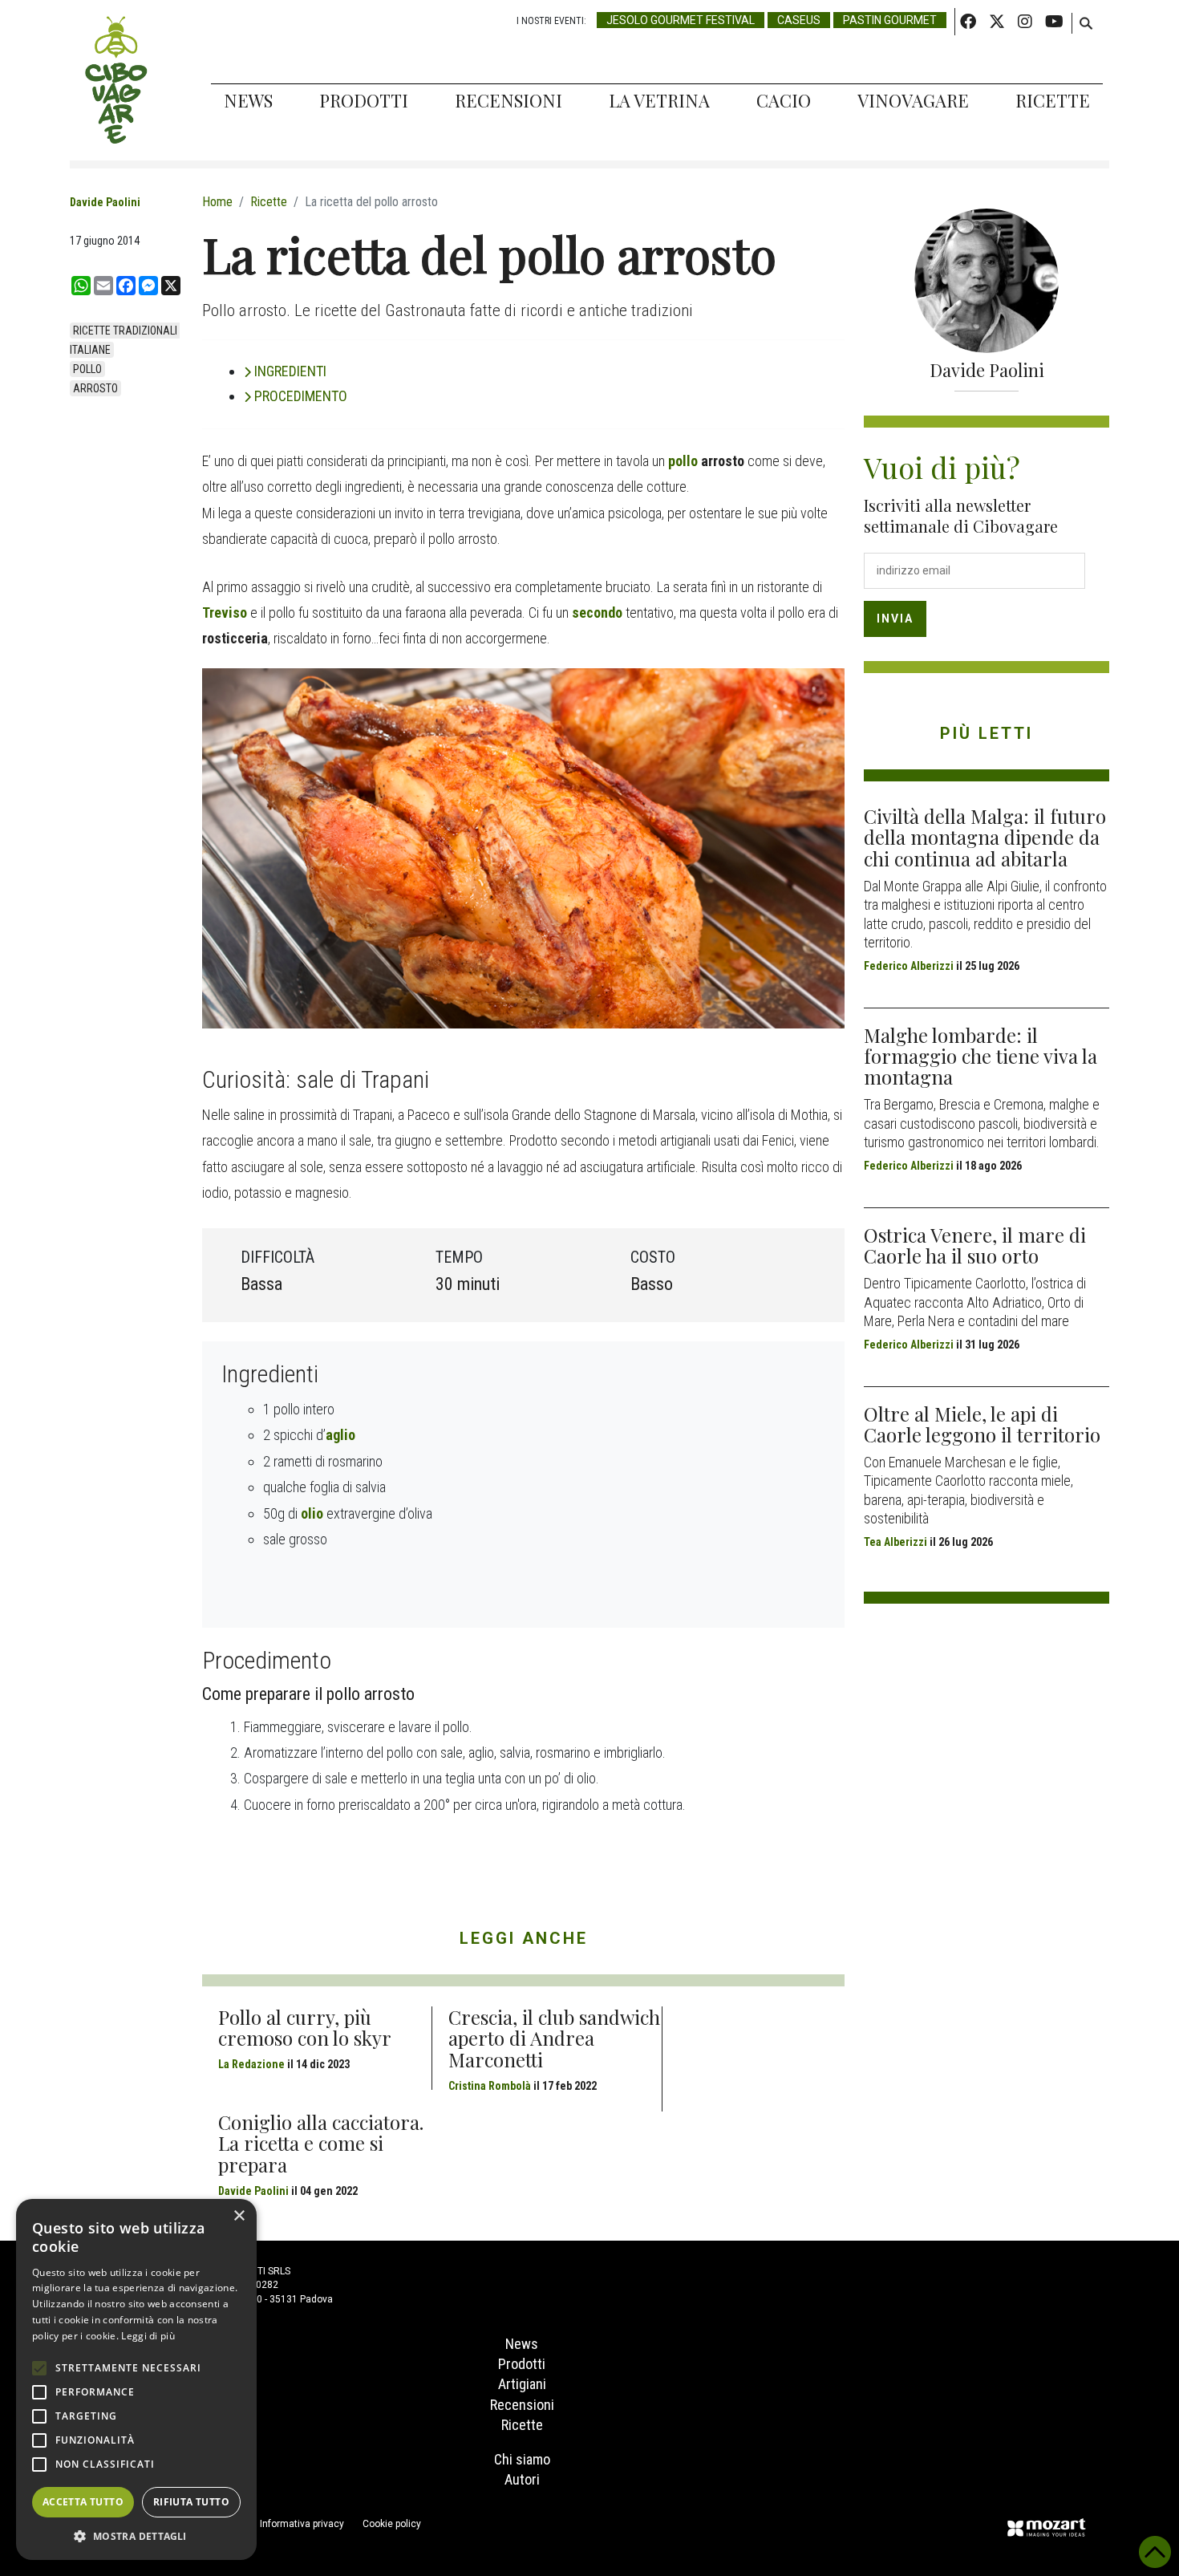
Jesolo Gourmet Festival (681, 20)
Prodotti (364, 100)
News (248, 100)
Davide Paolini (105, 202)
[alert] (136, 2379)
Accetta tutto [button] (83, 2502)
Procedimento (301, 396)
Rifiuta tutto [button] (191, 2502)
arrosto (95, 388)
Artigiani (522, 2384)
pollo (87, 369)
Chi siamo (522, 2459)
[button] (136, 2536)
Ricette (1053, 100)
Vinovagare (913, 100)
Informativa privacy (302, 2524)
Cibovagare (116, 80)
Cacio (784, 100)
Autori (522, 2479)
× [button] (239, 2216)
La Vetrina (659, 100)
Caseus (799, 20)
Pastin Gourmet (890, 20)
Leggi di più (148, 2336)
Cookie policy (392, 2524)
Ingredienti (290, 371)
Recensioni (508, 100)
